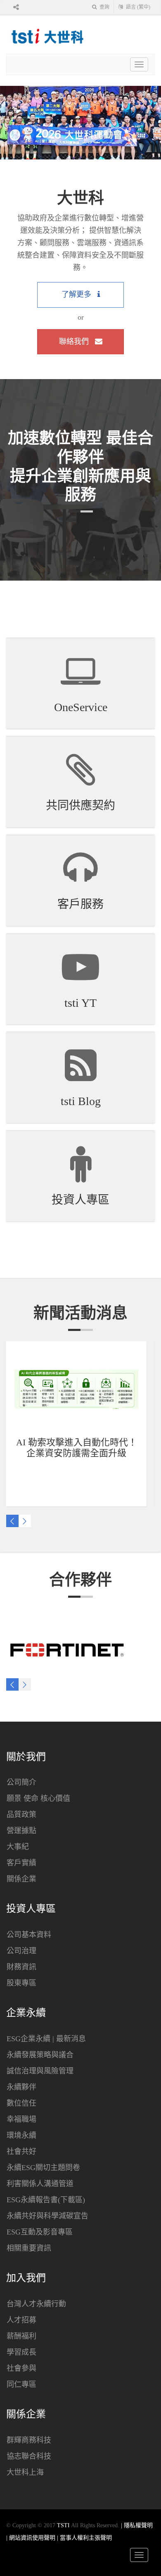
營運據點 (21, 1831)
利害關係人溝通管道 (40, 2184)
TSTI (63, 2525)
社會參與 (21, 2368)
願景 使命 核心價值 (38, 1798)
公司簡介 (21, 1782)
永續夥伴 (21, 2087)
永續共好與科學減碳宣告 (47, 2216)
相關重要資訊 (29, 2248)
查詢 (104, 7)
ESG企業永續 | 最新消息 (46, 2039)
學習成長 (21, 2352)
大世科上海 (25, 2472)
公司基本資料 (29, 1935)
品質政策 (21, 1815)
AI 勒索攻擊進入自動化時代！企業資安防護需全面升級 (77, 1448)
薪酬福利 (21, 2336)
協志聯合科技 (29, 2456)
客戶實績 (21, 1863)
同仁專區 (21, 2384)
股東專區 (21, 1983)
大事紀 (18, 1847)
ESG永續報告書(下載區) (46, 2200)
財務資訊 (21, 1967)
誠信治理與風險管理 (40, 2071)
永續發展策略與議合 (40, 2055)
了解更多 (77, 294)
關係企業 (21, 1879)
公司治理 (21, 1951)
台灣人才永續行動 (36, 2304)
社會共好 (21, 2151)
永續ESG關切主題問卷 (43, 2168)
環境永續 (21, 2135)
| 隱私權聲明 (137, 2525)
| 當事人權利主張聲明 (84, 2538)
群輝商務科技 (29, 2440)
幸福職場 (21, 2119)
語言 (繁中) (137, 7)
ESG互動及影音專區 (40, 2232)
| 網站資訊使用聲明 (32, 2538)
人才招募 (21, 2320)
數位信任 (21, 2103)
